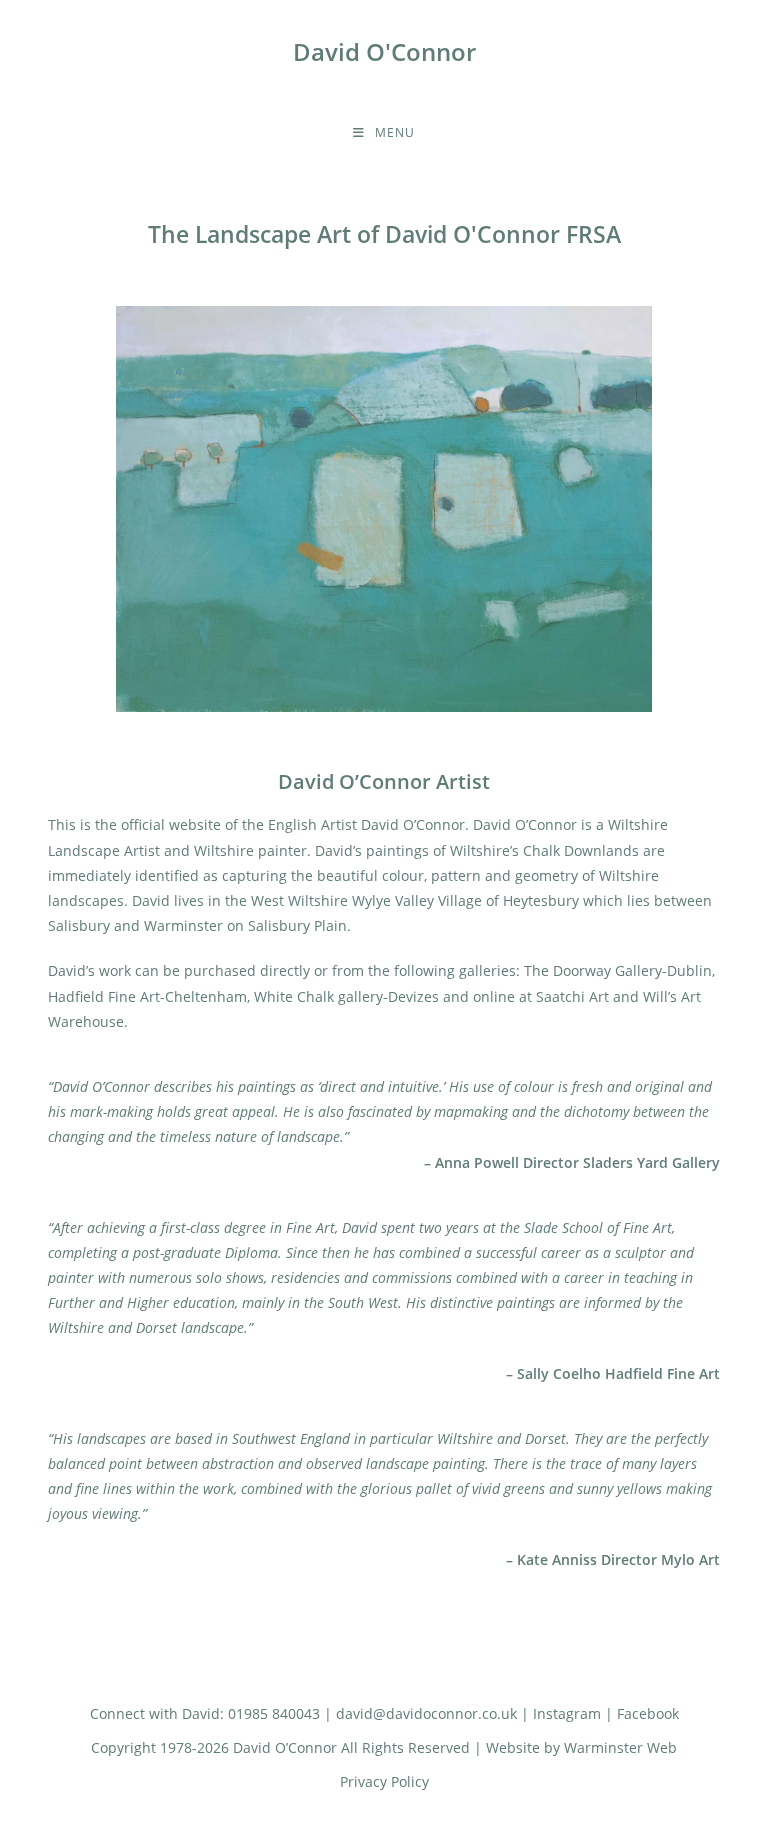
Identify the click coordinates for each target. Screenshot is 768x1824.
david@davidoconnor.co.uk (426, 1713)
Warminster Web (620, 1747)
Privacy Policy (384, 1781)
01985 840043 (274, 1713)
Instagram (567, 1713)
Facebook (648, 1713)
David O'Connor (384, 51)
